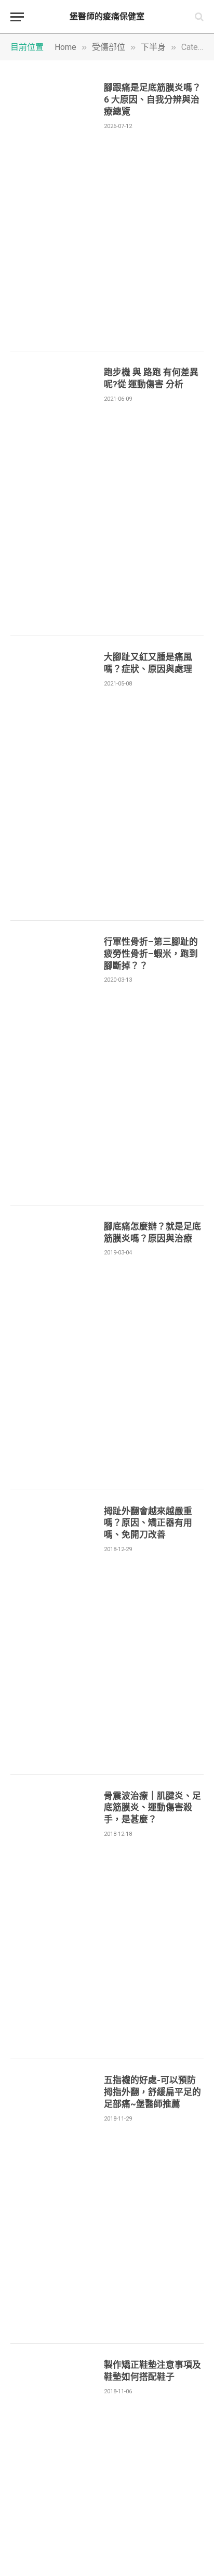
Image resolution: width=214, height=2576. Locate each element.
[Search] (198, 17)
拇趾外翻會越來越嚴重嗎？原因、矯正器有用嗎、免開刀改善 (148, 1523)
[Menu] (17, 17)
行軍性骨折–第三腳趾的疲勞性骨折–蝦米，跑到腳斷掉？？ (151, 954)
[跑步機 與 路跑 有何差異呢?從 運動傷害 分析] (53, 494)
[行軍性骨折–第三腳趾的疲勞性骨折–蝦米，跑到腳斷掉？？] (53, 1063)
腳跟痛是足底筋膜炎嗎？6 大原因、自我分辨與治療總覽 (152, 99)
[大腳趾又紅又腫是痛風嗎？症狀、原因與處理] (53, 778)
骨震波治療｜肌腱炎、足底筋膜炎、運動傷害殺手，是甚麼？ (152, 1808)
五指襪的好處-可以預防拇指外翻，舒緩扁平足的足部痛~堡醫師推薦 (152, 2092)
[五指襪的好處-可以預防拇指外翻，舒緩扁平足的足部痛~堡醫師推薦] (53, 2201)
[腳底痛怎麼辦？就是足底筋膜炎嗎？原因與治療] (53, 1348)
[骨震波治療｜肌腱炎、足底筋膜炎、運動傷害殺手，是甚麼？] (53, 1917)
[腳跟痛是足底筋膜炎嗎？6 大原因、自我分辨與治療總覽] (53, 209)
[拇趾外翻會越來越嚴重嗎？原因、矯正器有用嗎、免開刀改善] (53, 1633)
